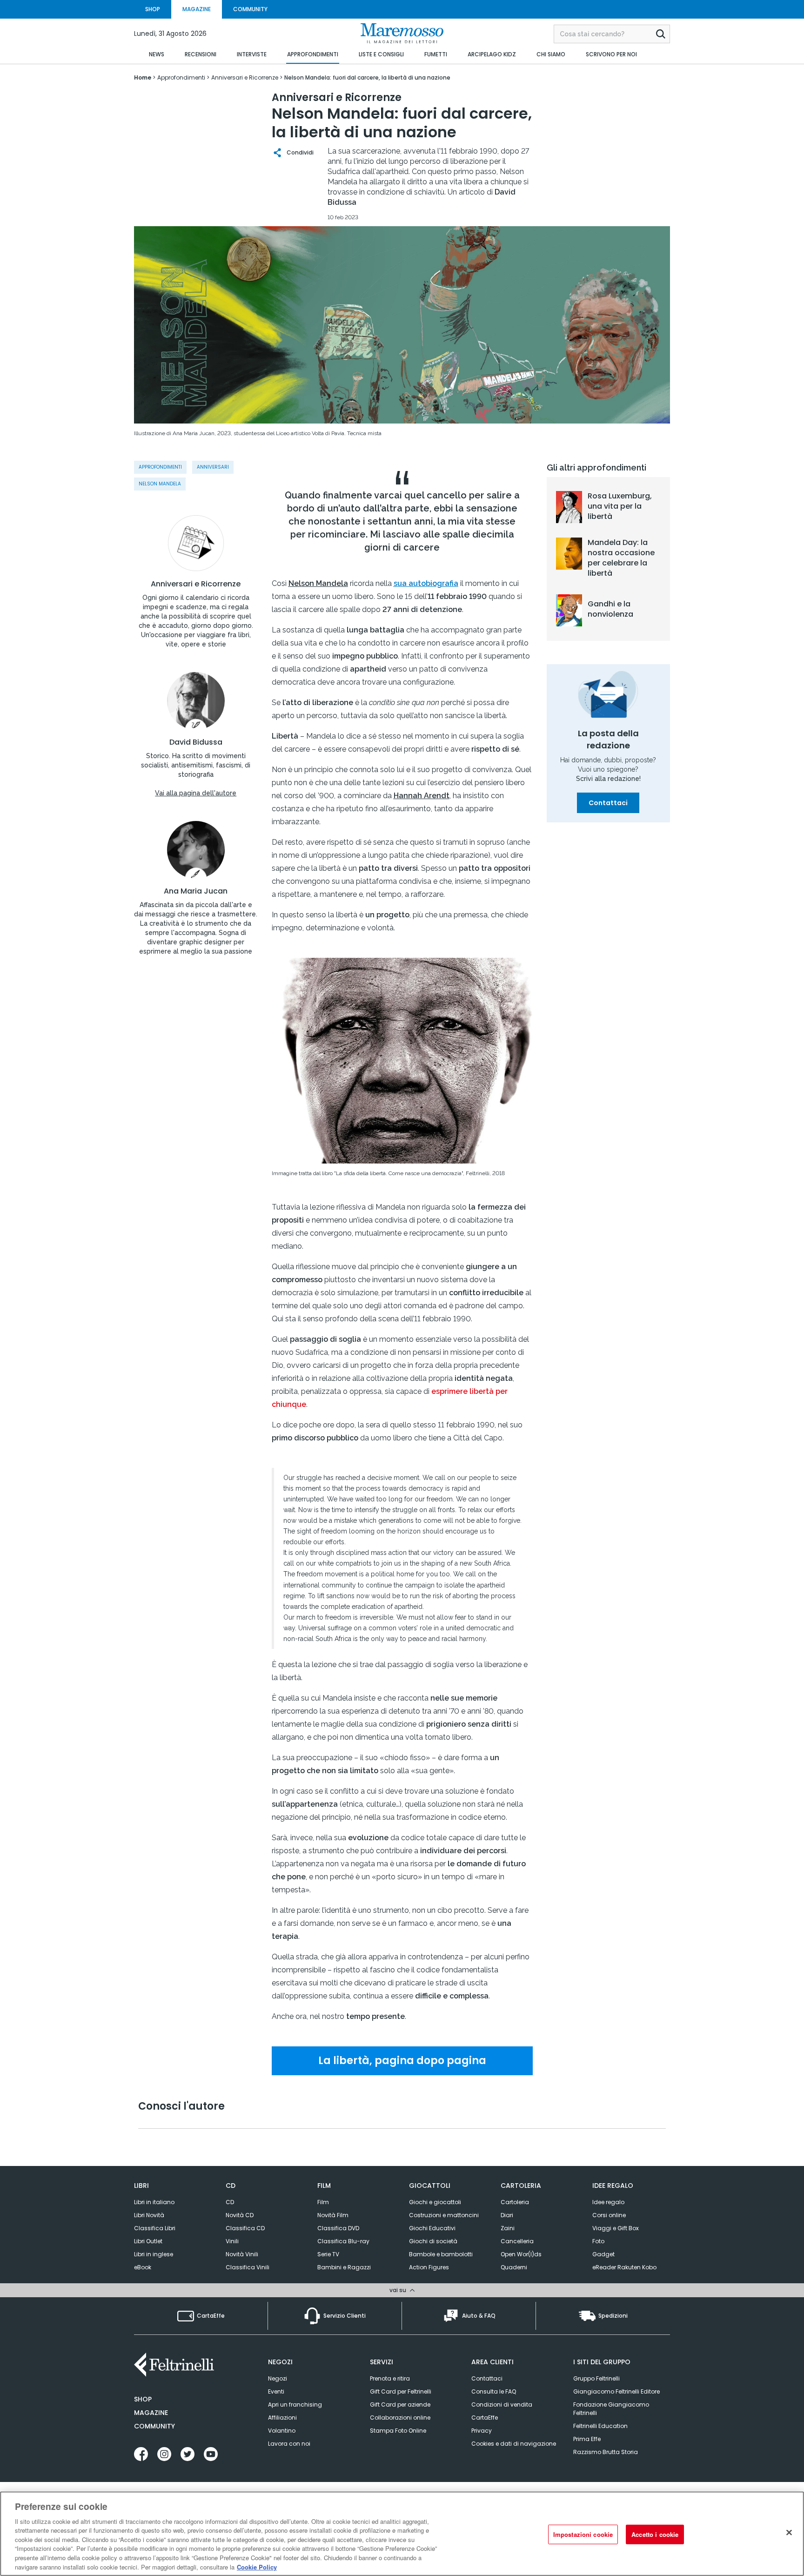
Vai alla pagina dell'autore (196, 793)
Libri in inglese (154, 2254)
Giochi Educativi (432, 2228)
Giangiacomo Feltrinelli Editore (616, 2391)
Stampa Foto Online (398, 2431)
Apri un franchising (295, 2404)
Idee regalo (608, 2202)
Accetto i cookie (655, 2534)
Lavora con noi (289, 2444)
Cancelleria (517, 2241)
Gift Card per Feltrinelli (401, 2391)
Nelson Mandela (160, 484)
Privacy (482, 2431)
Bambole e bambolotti (441, 2254)
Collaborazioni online (400, 2418)
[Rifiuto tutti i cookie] (789, 2532)
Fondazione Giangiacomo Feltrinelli (611, 2409)
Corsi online (609, 2215)
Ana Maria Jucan (196, 891)
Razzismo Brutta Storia (606, 2452)
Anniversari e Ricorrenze (196, 584)
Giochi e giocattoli (435, 2202)
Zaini (508, 2228)
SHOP (153, 9)
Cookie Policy (257, 2566)
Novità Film (333, 2215)
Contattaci (608, 803)
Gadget (603, 2254)
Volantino (282, 2431)
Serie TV (328, 2254)
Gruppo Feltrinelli (596, 2378)
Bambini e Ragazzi (344, 2267)
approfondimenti (160, 467)
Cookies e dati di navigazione (514, 2444)
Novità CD (240, 2215)
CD (230, 2202)
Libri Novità (149, 2215)
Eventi (276, 2391)
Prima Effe (587, 2439)
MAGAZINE (197, 9)
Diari (507, 2215)
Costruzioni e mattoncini (444, 2215)
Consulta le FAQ (494, 2391)
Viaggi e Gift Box (616, 2228)
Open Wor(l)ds (521, 2254)
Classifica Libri (155, 2228)
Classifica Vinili (248, 2267)
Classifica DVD (338, 2228)
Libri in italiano (154, 2202)
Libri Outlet (148, 2241)
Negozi (278, 2378)
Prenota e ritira (390, 2378)
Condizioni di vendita (502, 2404)
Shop (143, 2399)
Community (154, 2426)
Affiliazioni (282, 2418)
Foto (598, 2241)
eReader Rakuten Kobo (624, 2267)
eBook (143, 2267)
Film (323, 2202)
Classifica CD (245, 2228)
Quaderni (514, 2267)
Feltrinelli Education (600, 2426)
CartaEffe (485, 2418)
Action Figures (429, 2267)
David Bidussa (196, 742)
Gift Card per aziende (400, 2404)
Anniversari (213, 467)
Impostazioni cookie (583, 2534)
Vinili (232, 2241)
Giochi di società (433, 2241)
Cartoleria (515, 2202)
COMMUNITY (250, 9)
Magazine (151, 2413)
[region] (402, 2534)
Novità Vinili (242, 2254)
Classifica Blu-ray (343, 2241)
